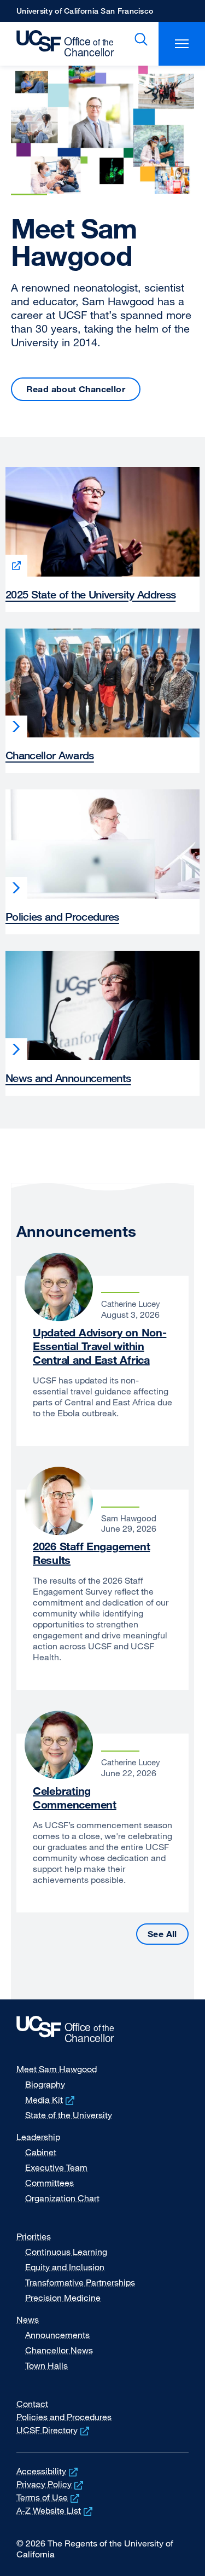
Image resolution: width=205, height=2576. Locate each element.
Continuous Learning (66, 2252)
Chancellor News (59, 2350)
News (28, 2319)
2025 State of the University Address (90, 594)
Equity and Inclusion (65, 2267)
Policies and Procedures (62, 917)
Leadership (38, 2137)
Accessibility (48, 2471)
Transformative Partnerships (80, 2282)
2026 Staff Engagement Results (91, 1553)
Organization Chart (62, 2198)
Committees (49, 2183)
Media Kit (51, 2100)
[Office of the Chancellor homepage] (60, 44)
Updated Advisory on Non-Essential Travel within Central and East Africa (99, 1346)
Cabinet (41, 2152)
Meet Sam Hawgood (57, 2069)
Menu (182, 44)
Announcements (57, 2335)
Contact (32, 2404)
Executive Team (56, 2167)
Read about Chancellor (76, 389)
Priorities (34, 2236)
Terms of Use (49, 2497)
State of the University (69, 2115)
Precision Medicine (63, 2298)
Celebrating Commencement (75, 1798)
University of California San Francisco (85, 14)
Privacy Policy (51, 2484)
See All (168, 1934)
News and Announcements (68, 1078)
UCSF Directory (54, 2430)
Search (139, 39)
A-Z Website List (55, 2510)
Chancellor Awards (50, 755)
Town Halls (46, 2365)
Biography (45, 2084)
